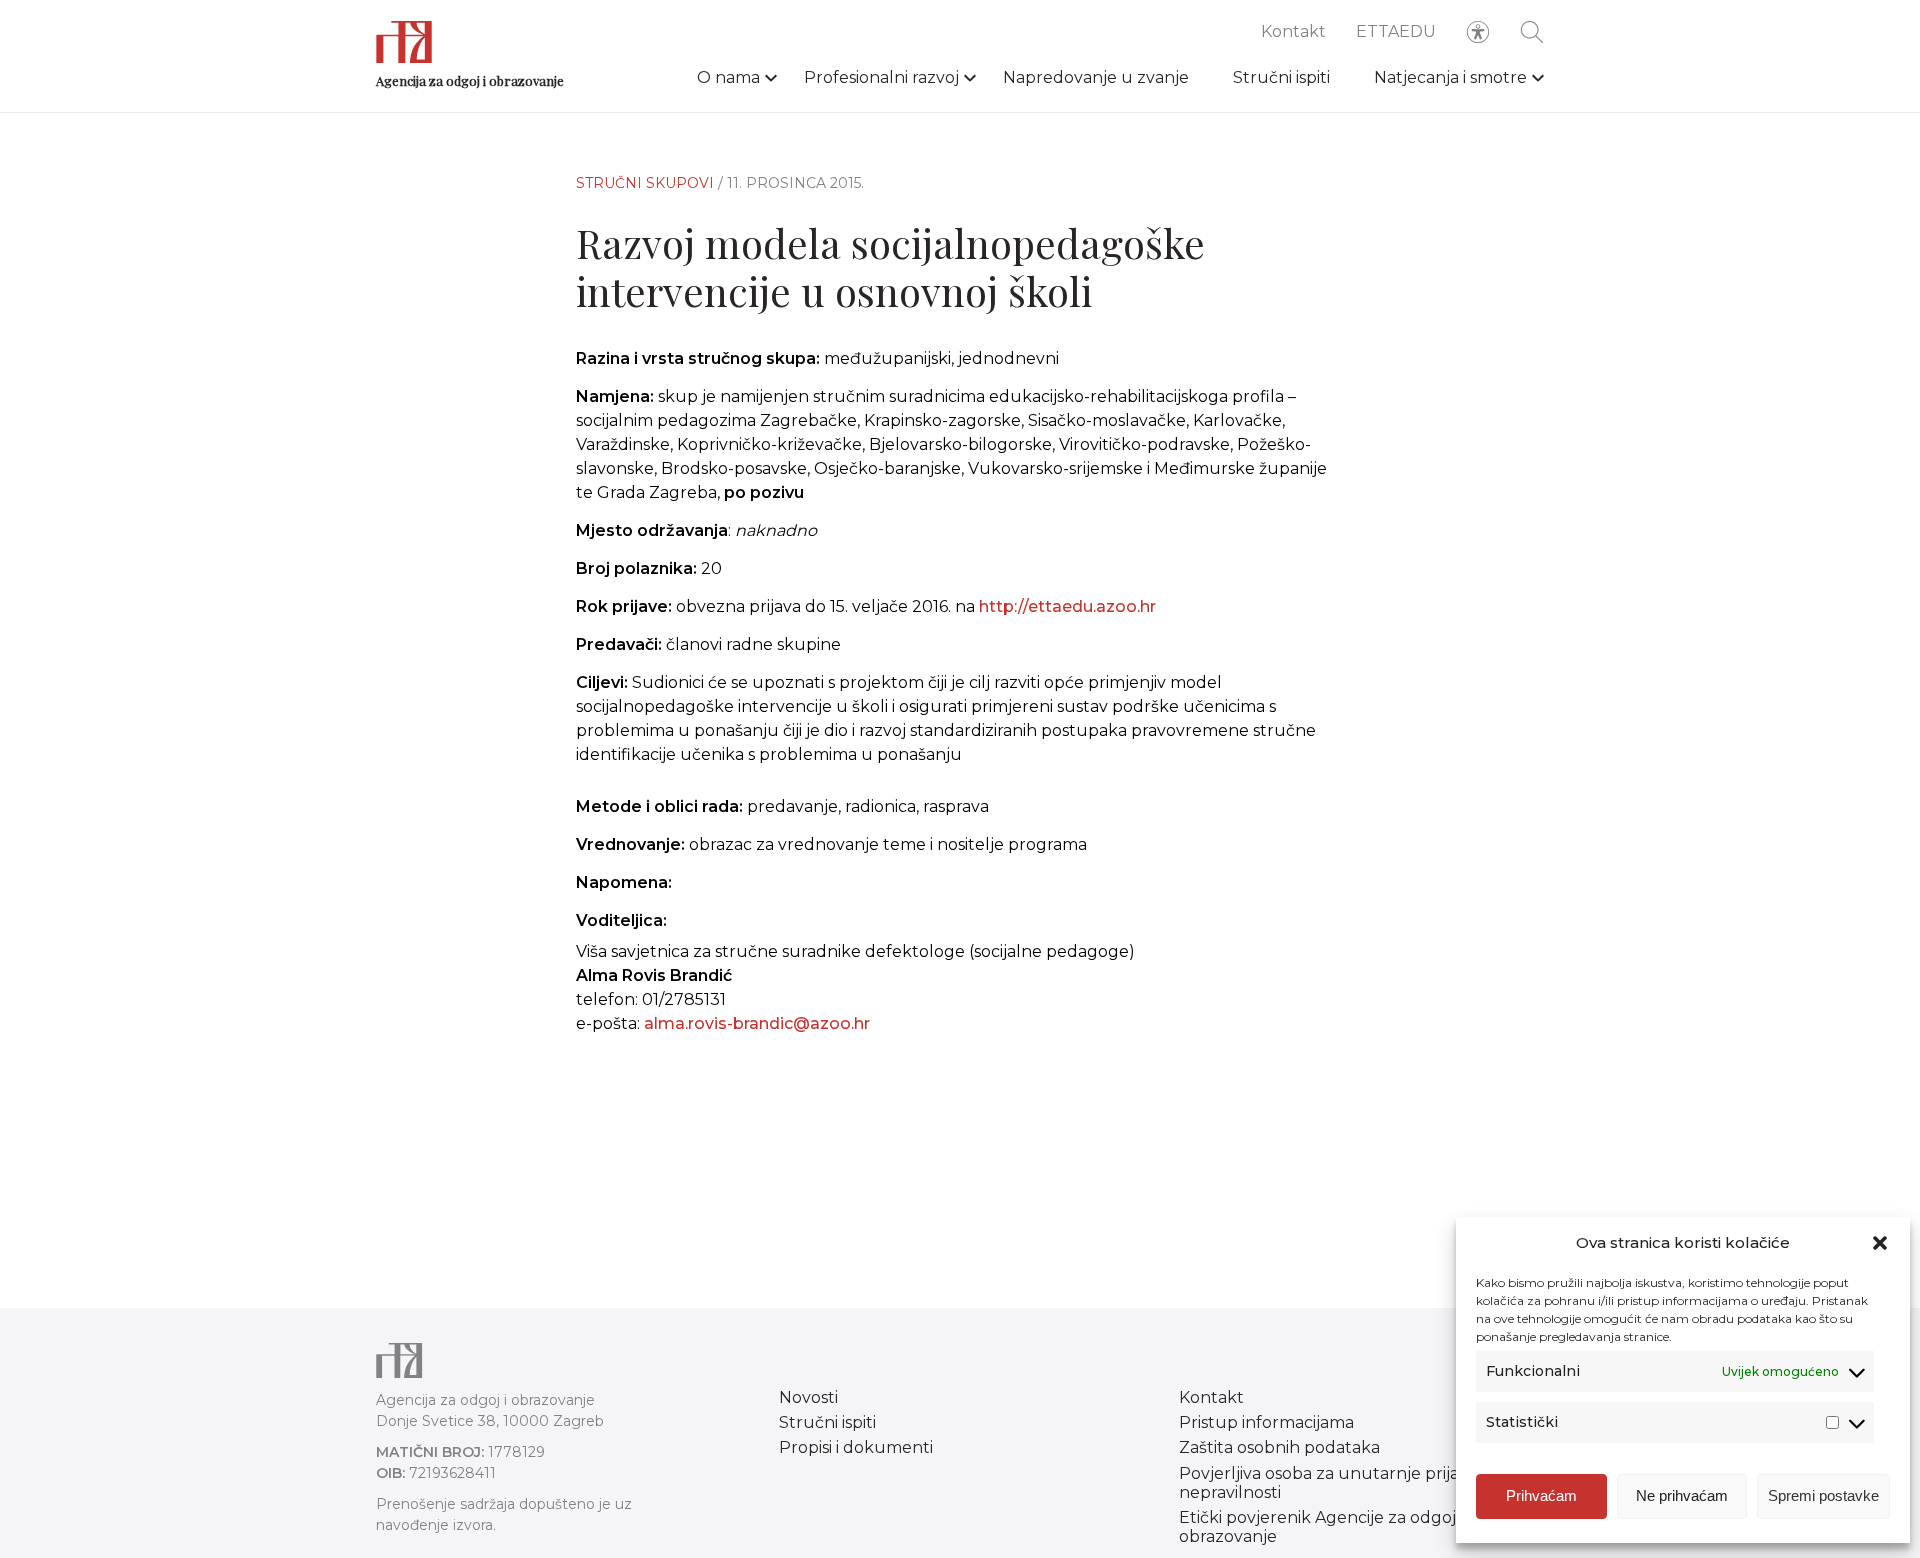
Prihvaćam (1541, 1495)
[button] (1880, 1243)
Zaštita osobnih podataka (1279, 1447)
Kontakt (1293, 31)
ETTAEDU (1396, 31)
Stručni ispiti (1281, 77)
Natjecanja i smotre (1450, 77)
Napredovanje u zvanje (1096, 77)
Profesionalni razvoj (881, 77)
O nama (728, 77)
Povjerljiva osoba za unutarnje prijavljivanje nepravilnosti (1351, 1483)
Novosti (808, 1397)
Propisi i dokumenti (856, 1447)
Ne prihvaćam (1682, 1495)
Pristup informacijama (1266, 1422)
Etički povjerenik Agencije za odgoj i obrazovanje (1321, 1527)
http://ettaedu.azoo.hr (1067, 606)
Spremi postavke (1823, 1495)
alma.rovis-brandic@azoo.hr (757, 1023)
